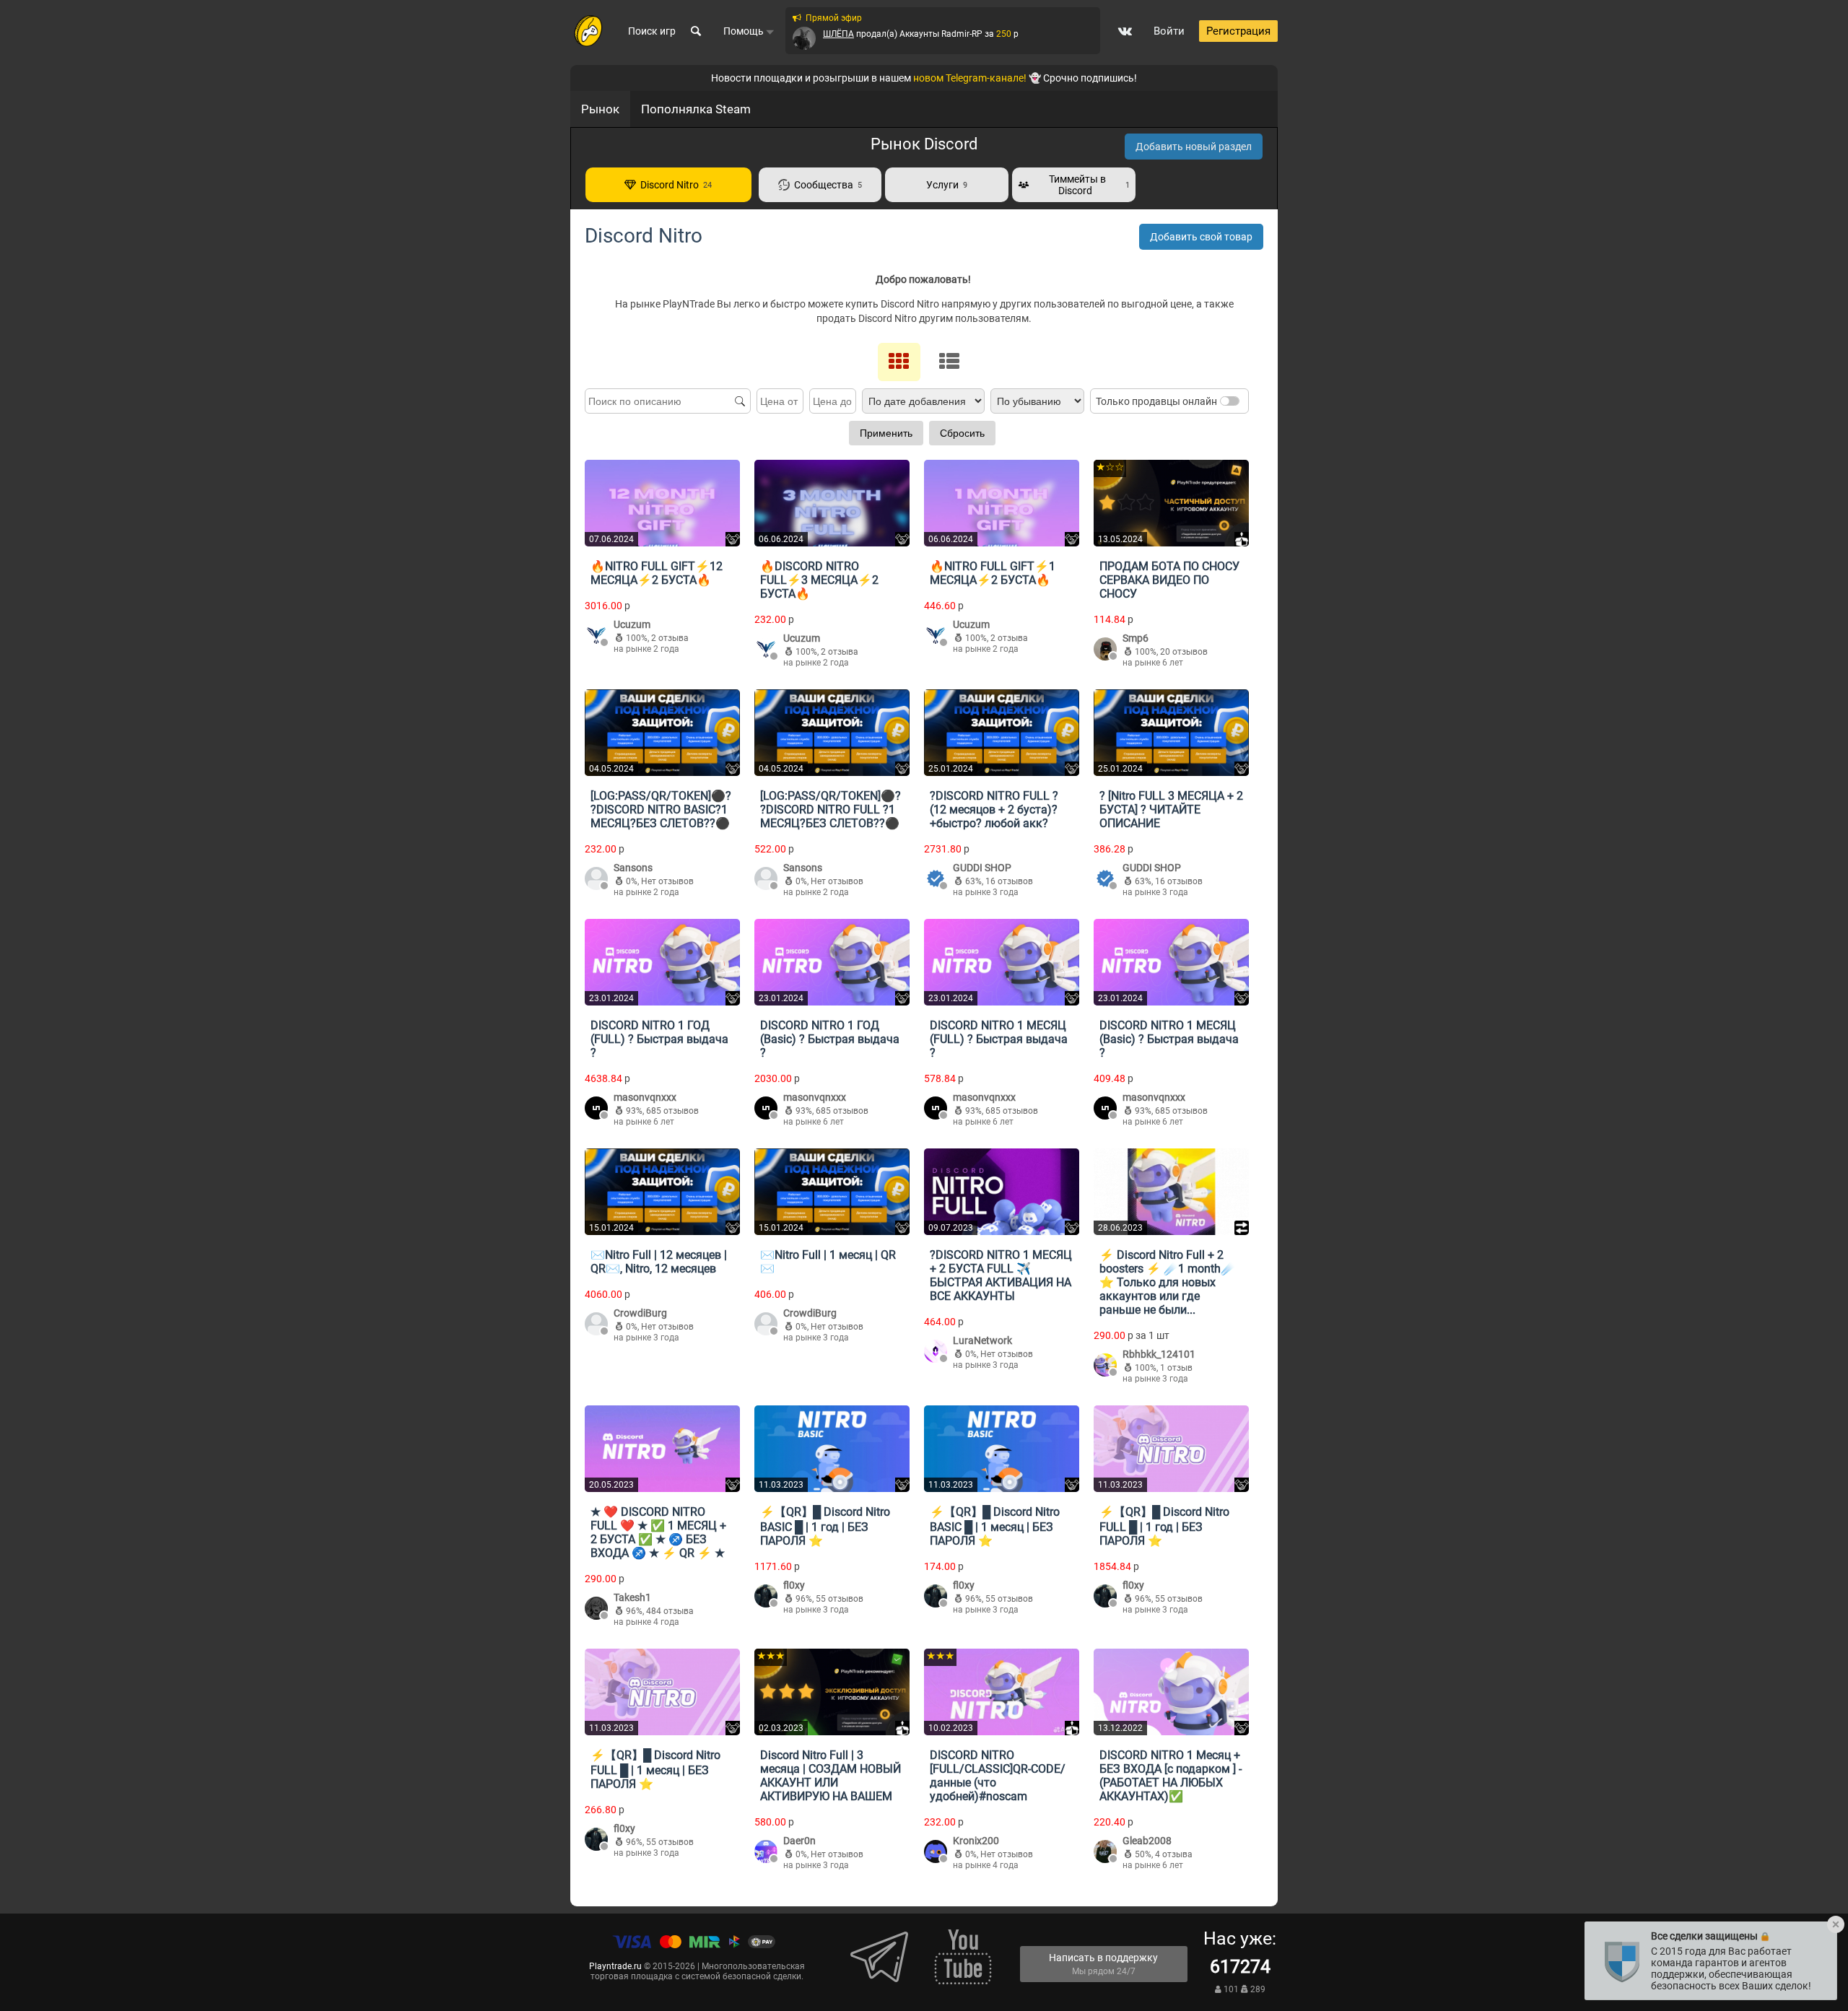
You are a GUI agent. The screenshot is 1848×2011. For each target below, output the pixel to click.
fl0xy (794, 1585)
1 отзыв (1176, 1368)
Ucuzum (632, 624)
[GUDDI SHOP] (936, 880)
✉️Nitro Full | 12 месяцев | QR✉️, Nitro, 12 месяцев (659, 1262)
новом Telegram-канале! (970, 78)
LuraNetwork (982, 1340)
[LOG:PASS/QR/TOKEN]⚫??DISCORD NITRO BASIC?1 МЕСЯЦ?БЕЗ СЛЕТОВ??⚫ (661, 810)
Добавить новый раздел (1194, 147)
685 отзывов (672, 1111)
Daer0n (799, 1841)
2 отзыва (670, 638)
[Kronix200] (936, 1853)
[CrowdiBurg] (596, 1325)
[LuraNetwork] (936, 1352)
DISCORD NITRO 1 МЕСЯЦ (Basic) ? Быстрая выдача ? (1169, 1039)
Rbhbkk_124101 (1159, 1354)
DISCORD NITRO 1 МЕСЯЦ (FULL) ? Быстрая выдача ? (999, 1039)
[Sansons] (596, 880)
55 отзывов (840, 1599)
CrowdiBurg (640, 1313)
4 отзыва (1174, 1854)
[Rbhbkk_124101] (1105, 1366)
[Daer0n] (766, 1853)
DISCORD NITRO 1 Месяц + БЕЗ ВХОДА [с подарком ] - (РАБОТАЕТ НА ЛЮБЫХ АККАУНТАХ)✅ (1171, 1776)
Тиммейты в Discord (1087, 185)
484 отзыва (670, 1611)
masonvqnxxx (645, 1097)
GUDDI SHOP (982, 868)
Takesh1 (632, 1597)
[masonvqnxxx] (596, 1109)
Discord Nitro (674, 185)
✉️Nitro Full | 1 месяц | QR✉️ (828, 1262)
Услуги (947, 185)
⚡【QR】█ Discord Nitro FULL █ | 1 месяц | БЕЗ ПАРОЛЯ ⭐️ (655, 1770)
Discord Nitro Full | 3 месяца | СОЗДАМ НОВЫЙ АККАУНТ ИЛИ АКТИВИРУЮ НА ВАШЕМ (831, 1776)
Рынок (600, 109)
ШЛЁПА (838, 34)
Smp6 (1136, 638)
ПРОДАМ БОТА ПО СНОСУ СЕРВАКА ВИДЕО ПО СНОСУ (1169, 580)
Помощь (745, 31)
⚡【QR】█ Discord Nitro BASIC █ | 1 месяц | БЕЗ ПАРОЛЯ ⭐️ (995, 1526)
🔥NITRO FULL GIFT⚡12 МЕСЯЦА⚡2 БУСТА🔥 (657, 573)
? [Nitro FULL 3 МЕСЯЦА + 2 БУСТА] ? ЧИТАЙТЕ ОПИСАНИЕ (1171, 810)
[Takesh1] (596, 1609)
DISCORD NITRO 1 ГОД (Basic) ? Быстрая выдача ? (830, 1039)
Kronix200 (976, 1841)
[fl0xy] (766, 1597)
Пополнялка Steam (696, 109)
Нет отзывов (667, 881)
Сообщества (826, 185)
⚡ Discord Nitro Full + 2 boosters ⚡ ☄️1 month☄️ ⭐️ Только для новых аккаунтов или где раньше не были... (1167, 1282)
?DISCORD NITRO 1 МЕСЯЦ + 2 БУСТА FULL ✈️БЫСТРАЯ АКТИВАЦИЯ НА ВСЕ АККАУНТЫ (1001, 1275)
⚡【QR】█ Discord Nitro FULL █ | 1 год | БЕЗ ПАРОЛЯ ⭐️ (1164, 1526)
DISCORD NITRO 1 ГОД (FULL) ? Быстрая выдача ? (659, 1039)
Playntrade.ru (615, 1966)
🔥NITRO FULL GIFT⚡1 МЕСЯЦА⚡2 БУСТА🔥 (993, 573)
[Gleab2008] (1105, 1853)
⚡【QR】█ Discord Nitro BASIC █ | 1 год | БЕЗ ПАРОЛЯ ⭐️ (825, 1526)
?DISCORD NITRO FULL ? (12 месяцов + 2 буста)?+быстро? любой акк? (994, 810)
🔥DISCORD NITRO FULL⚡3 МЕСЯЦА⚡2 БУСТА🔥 (819, 580)
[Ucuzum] (596, 636)
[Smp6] (1105, 650)
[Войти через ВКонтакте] (1125, 31)
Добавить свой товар (1201, 237)
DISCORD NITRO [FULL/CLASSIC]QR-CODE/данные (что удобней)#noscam (998, 1776)
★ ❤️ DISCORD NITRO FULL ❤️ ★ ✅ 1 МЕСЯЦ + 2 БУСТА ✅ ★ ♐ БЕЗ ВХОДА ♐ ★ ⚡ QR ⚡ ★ (658, 1532)
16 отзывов (1009, 881)
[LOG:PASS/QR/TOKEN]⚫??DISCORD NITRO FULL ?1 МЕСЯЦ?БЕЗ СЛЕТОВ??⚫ (831, 810)
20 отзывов (1184, 652)
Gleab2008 (1147, 1841)
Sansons (633, 868)
